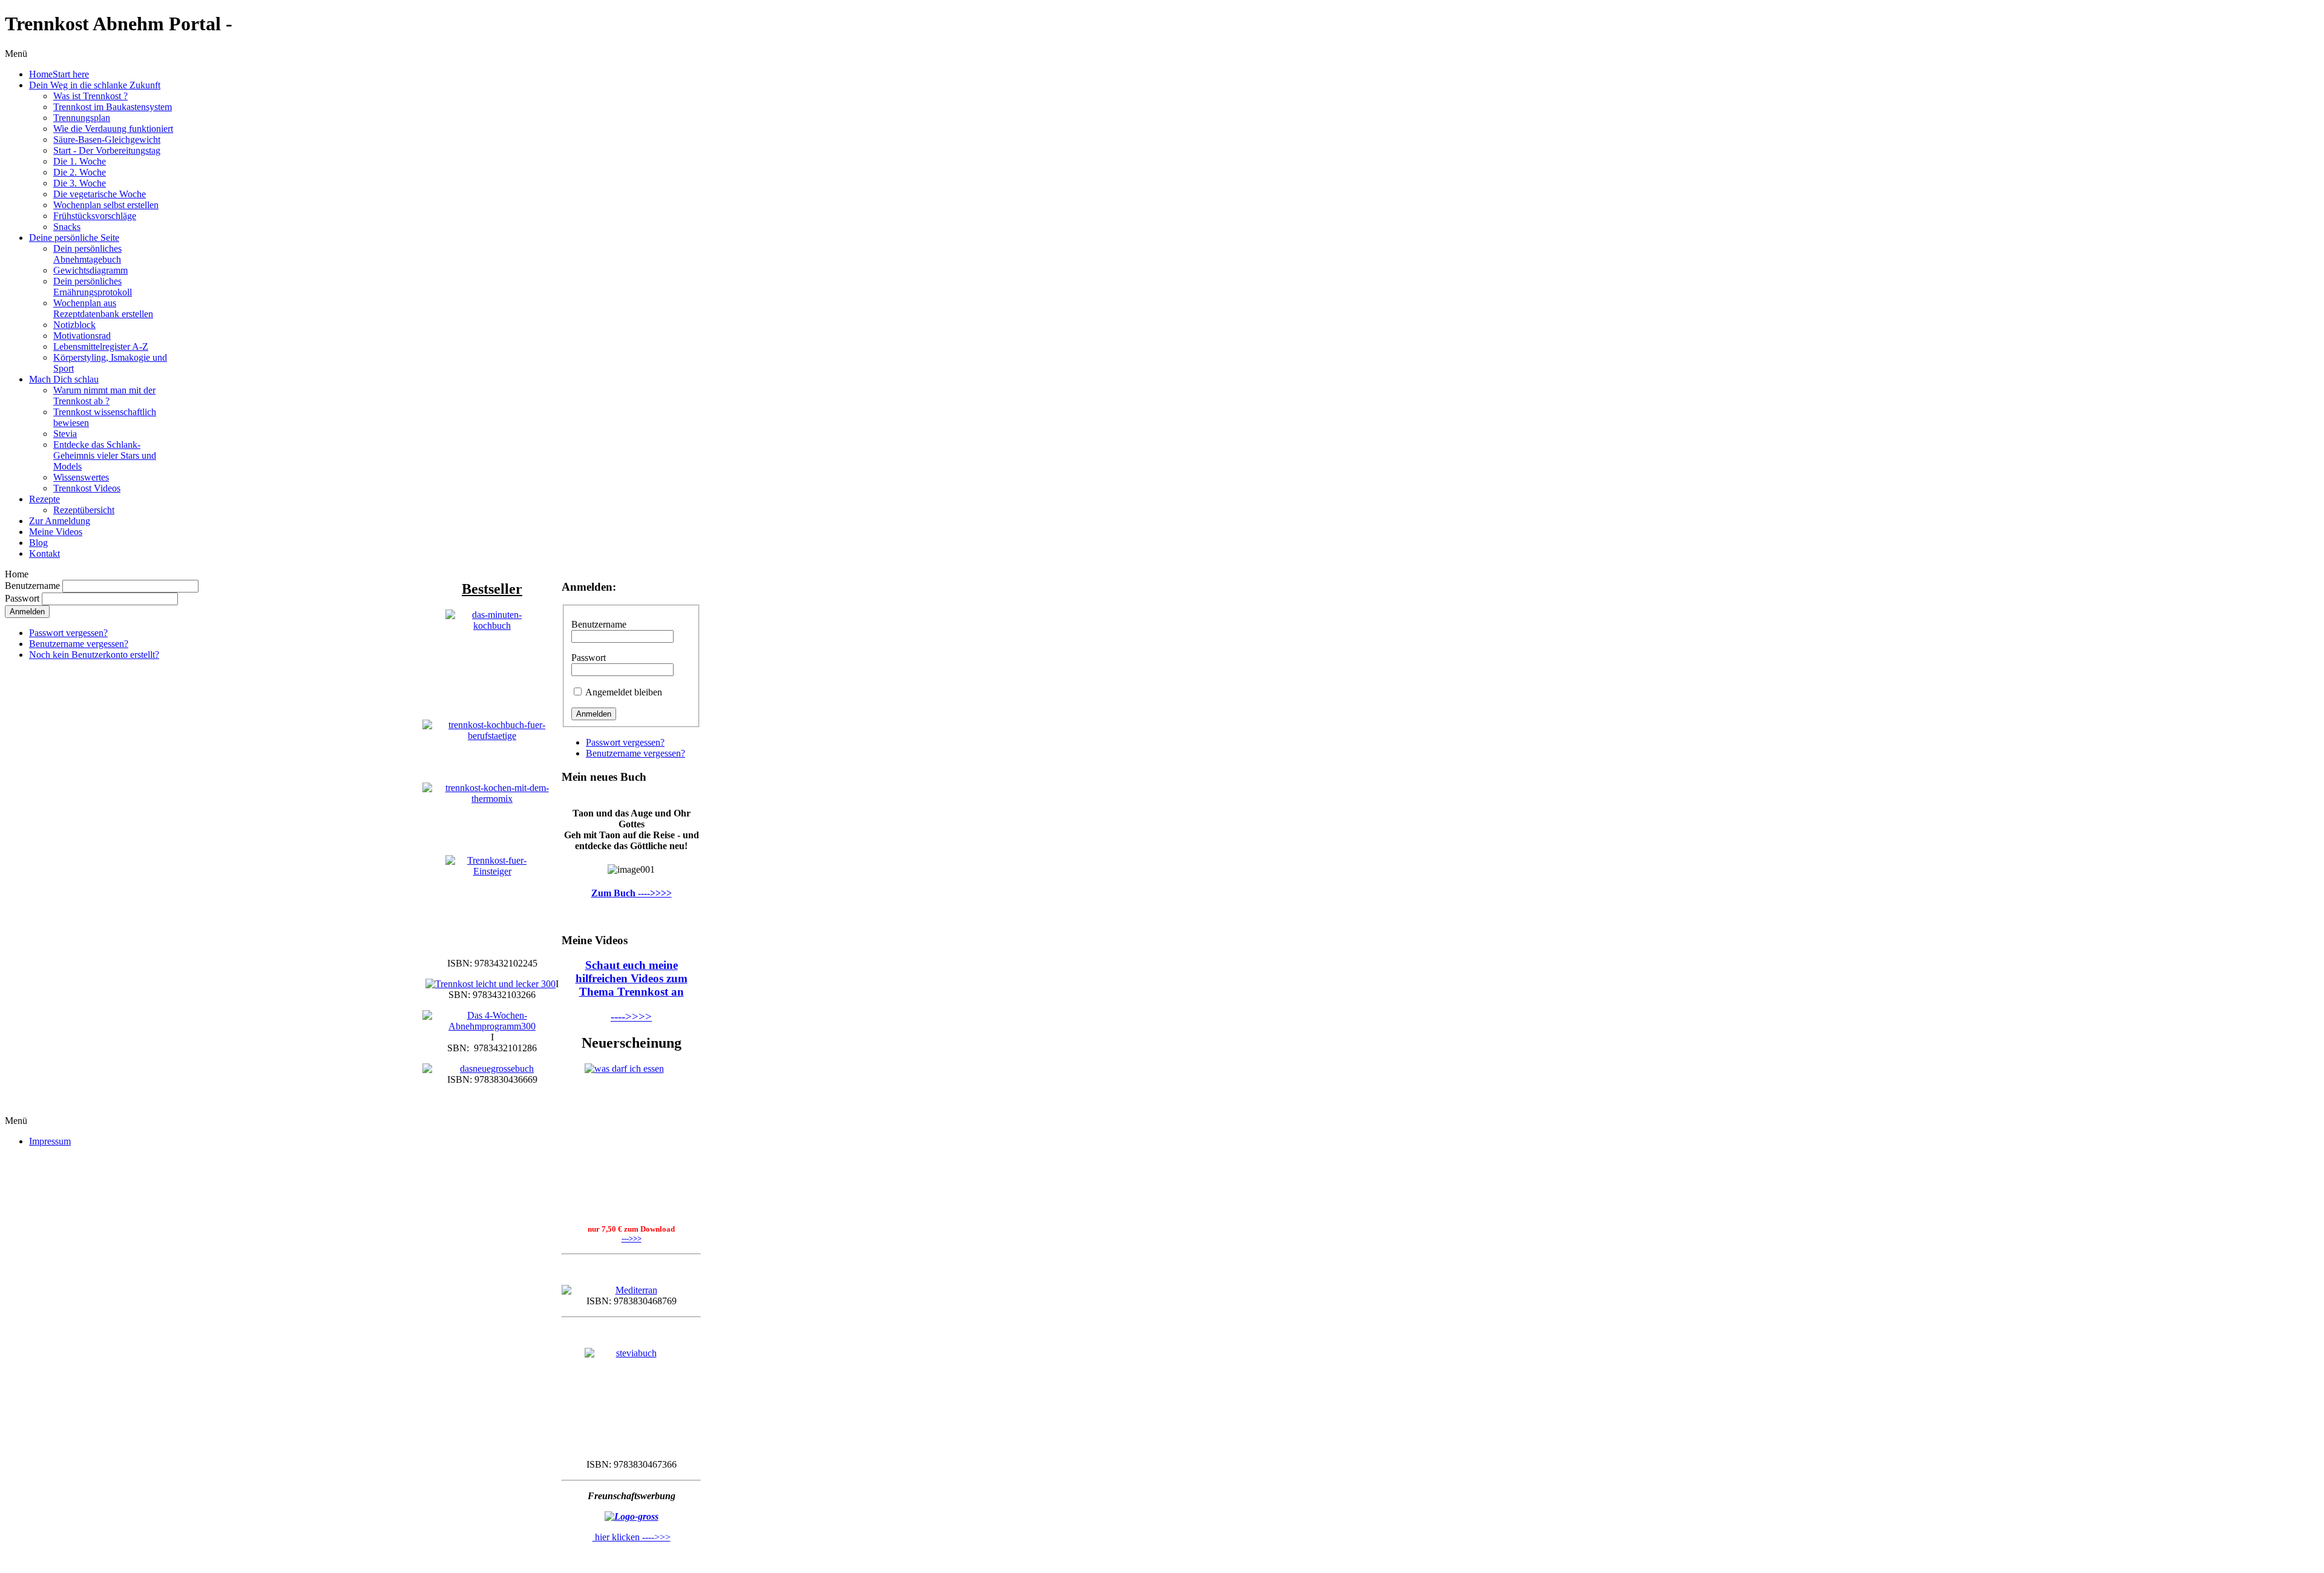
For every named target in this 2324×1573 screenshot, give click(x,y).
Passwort (22, 598)
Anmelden (27, 612)
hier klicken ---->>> (632, 1537)
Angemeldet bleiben (624, 692)
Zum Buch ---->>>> (632, 893)
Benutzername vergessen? (79, 644)
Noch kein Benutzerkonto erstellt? (94, 655)
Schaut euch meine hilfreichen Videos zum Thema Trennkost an (632, 978)
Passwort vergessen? (68, 633)
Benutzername (32, 586)
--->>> (632, 1239)
